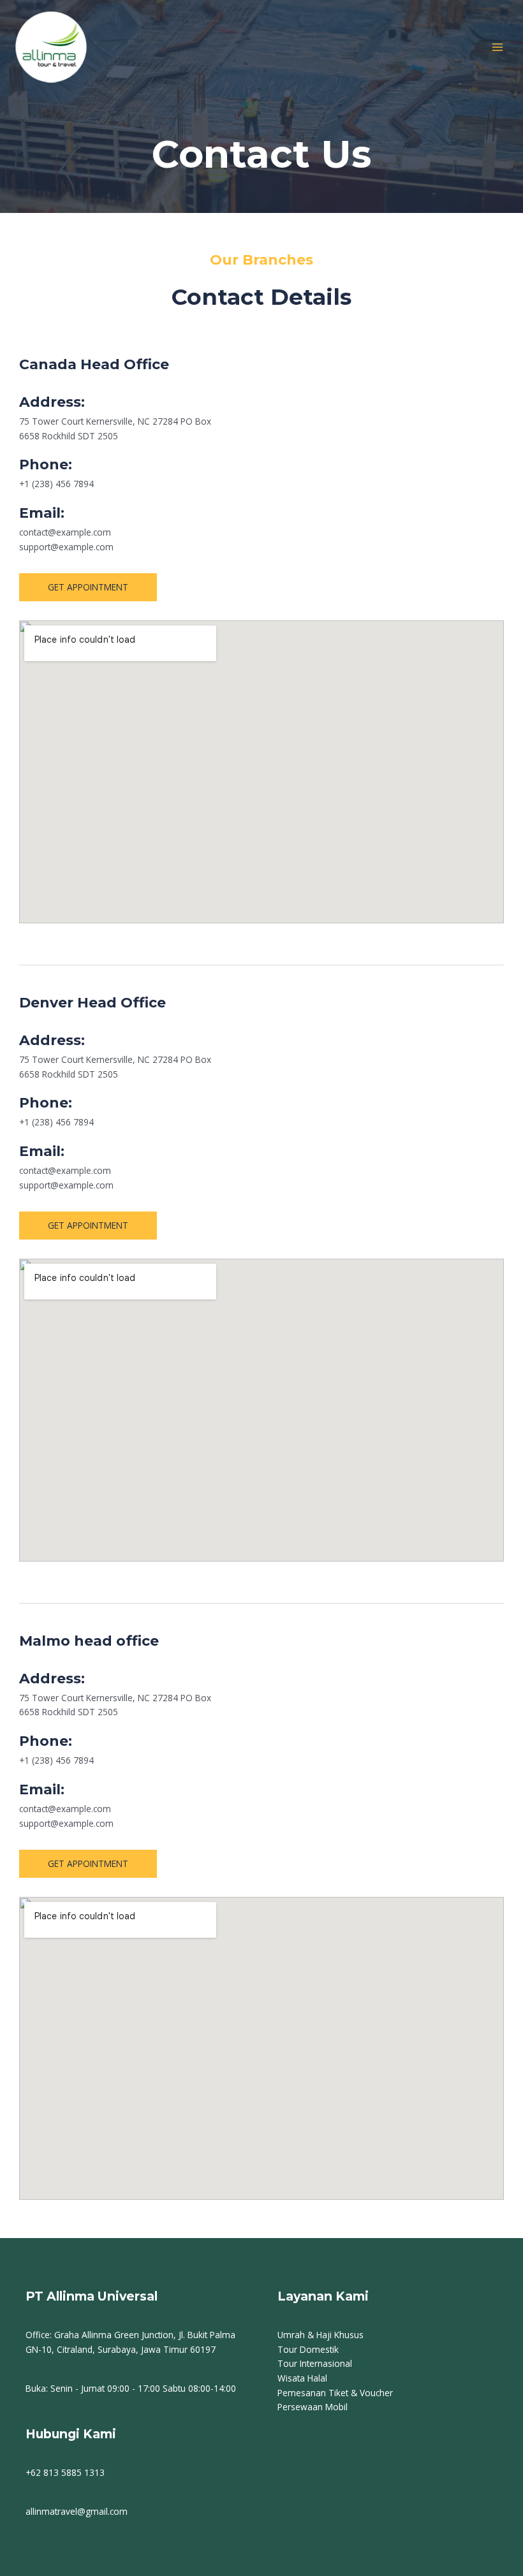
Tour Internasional (315, 2363)
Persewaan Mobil (313, 2407)
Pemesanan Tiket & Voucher (335, 2393)
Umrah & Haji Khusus (320, 2335)
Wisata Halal (302, 2378)
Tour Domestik (308, 2349)
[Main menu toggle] (498, 47)
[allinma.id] (51, 47)
